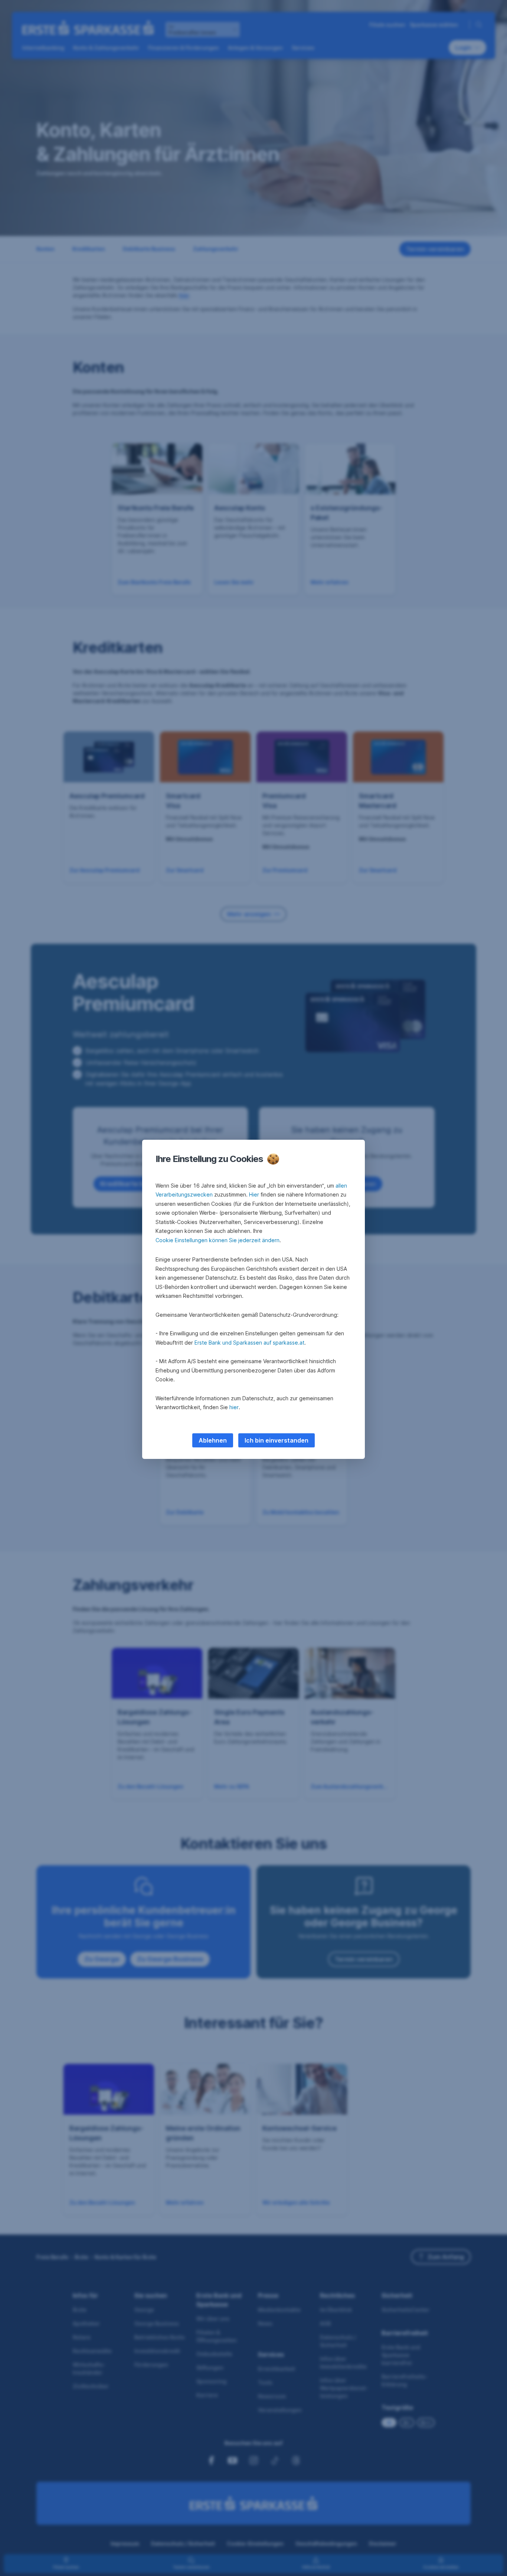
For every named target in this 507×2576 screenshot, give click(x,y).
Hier (254, 1194)
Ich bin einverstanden (277, 1440)
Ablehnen (213, 1440)
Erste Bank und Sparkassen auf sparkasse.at (249, 1343)
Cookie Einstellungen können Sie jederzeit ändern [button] (217, 1240)
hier (234, 1407)
